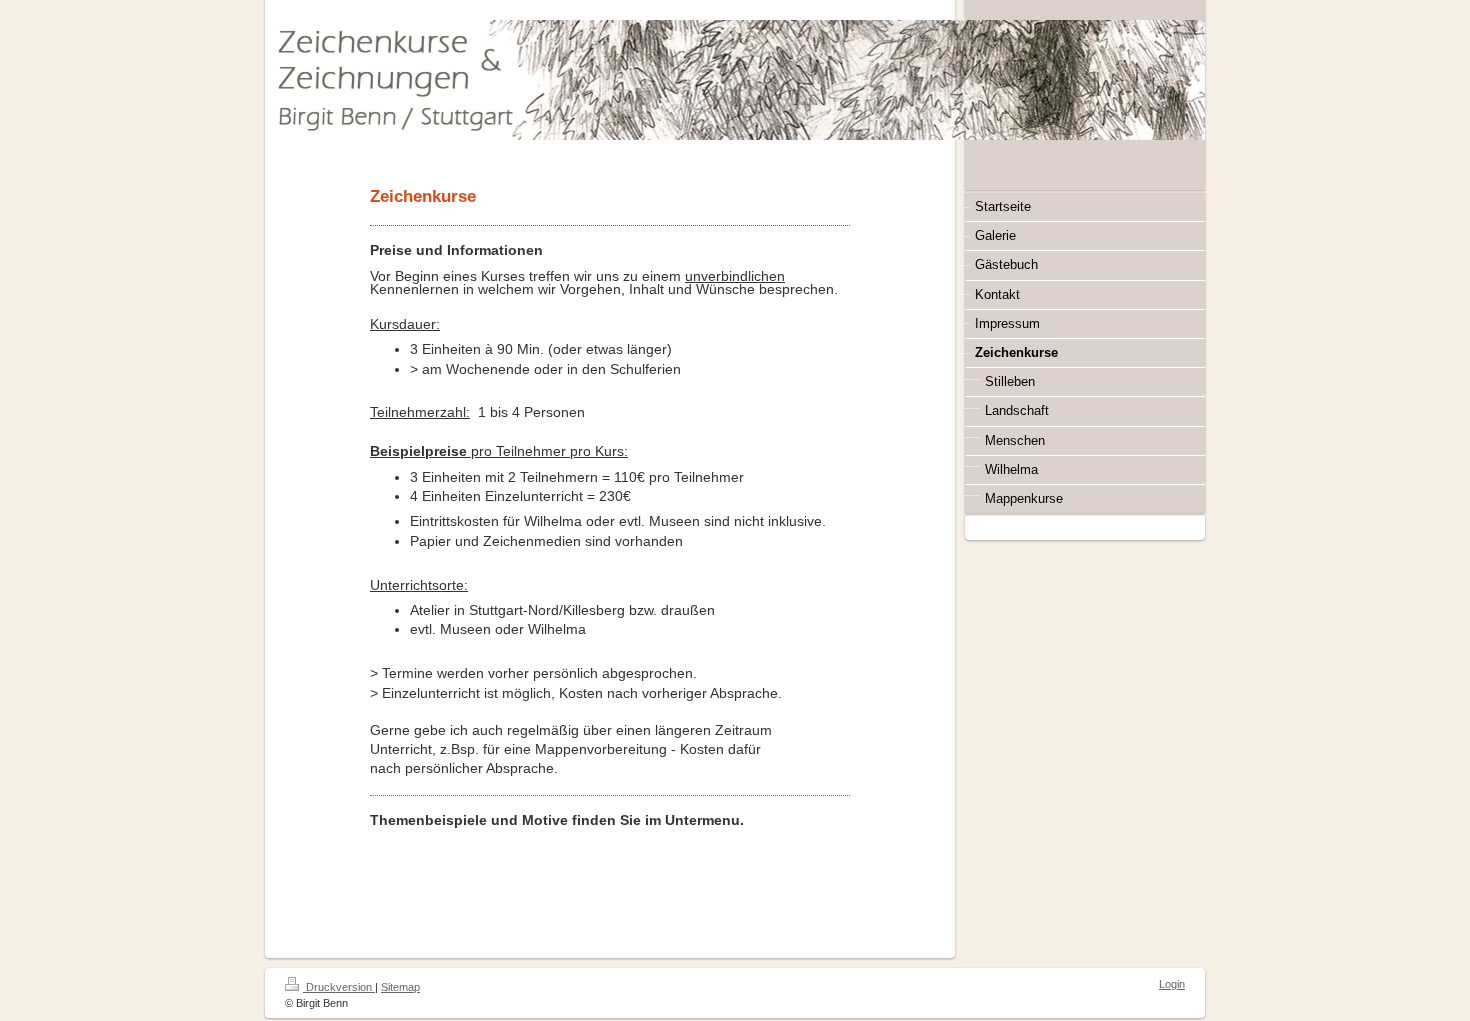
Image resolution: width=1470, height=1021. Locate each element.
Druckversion (339, 987)
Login (1172, 984)
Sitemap (400, 987)
